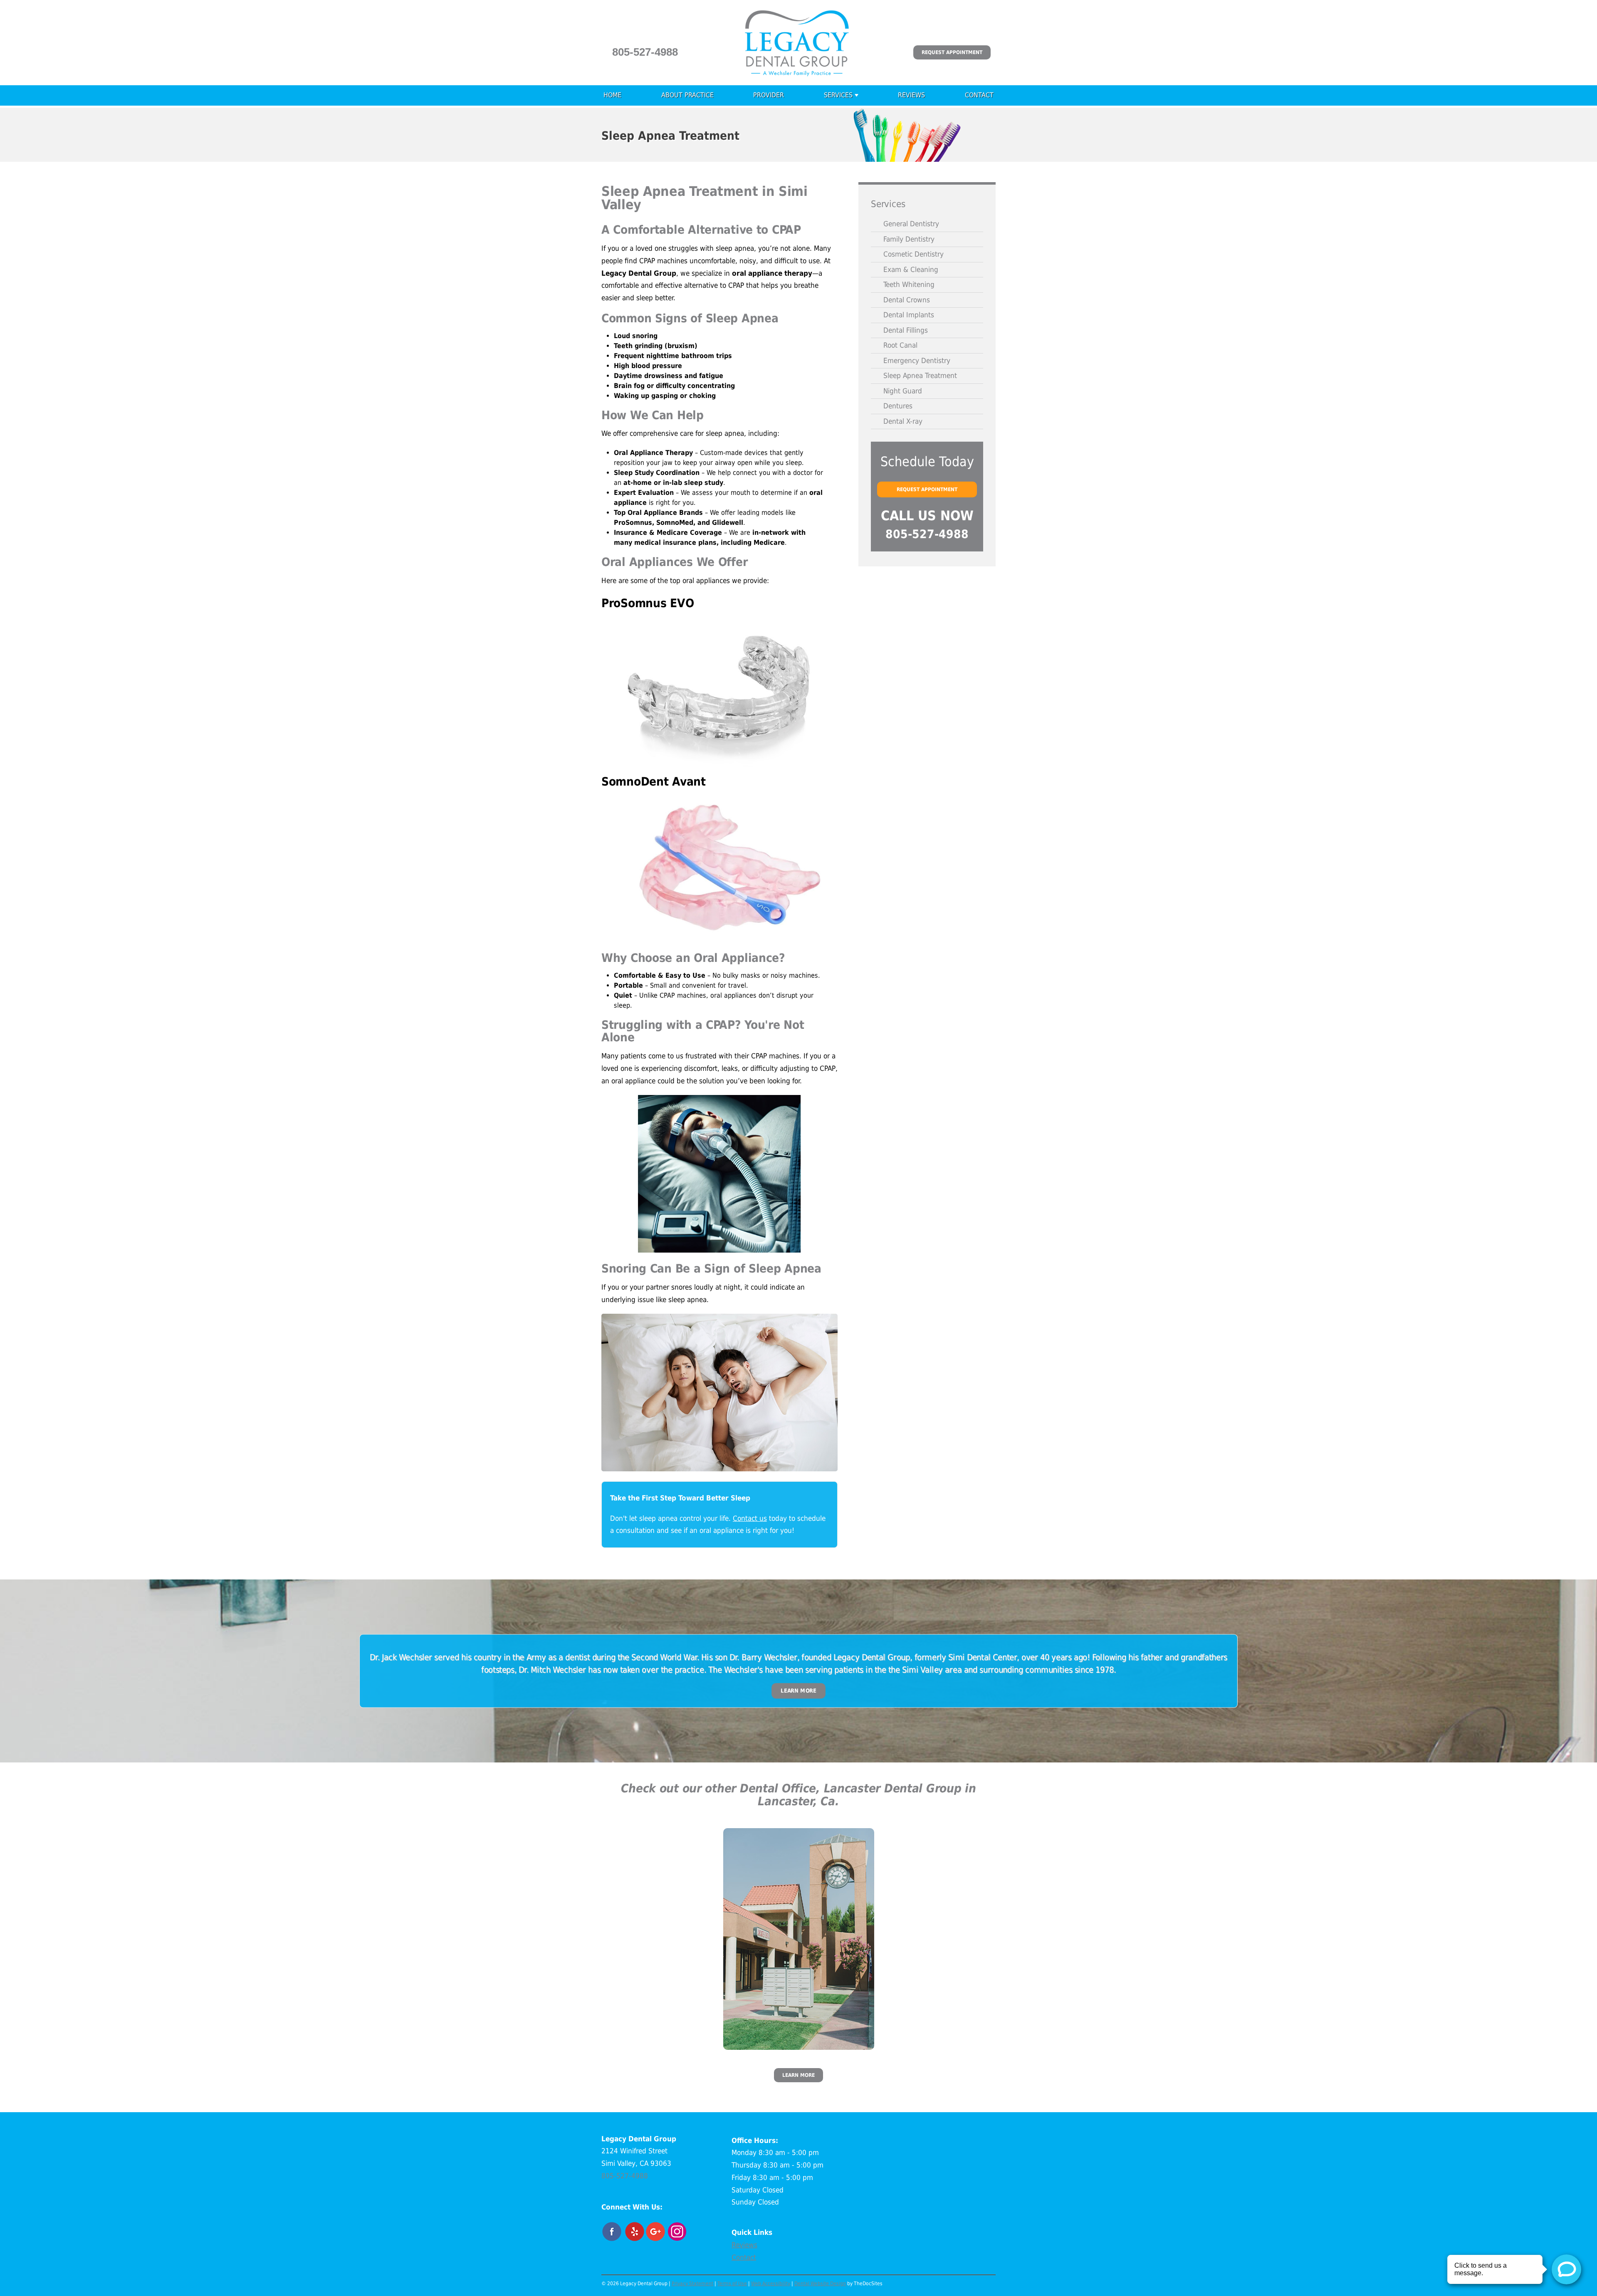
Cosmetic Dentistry (913, 254)
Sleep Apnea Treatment (920, 376)
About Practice (687, 95)
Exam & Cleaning (911, 269)
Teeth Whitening (909, 284)
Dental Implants (909, 315)
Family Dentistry (909, 239)
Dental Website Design (820, 2284)
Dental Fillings (906, 330)
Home (612, 95)
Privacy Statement (692, 2284)
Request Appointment (952, 52)
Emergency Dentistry (917, 361)
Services (838, 95)
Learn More (798, 1691)
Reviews (911, 95)
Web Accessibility (771, 2284)
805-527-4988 (645, 52)
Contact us (750, 1518)
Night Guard (903, 391)
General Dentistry (911, 224)
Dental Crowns (907, 300)
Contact (979, 95)
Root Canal (900, 345)
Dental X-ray (903, 421)
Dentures (898, 406)
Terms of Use (732, 2284)
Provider (769, 95)
